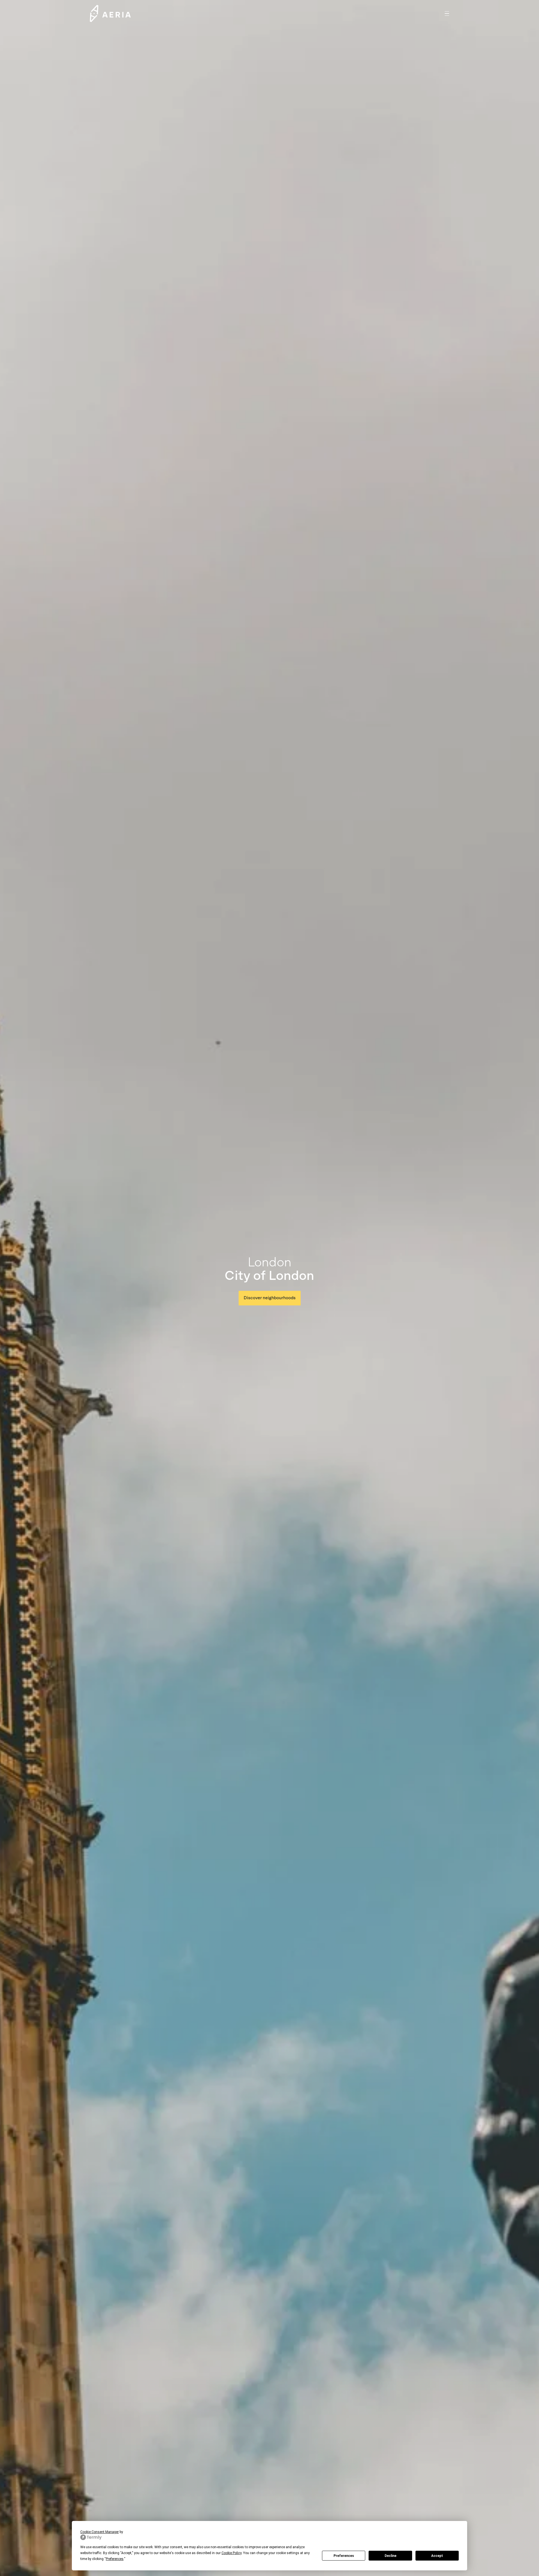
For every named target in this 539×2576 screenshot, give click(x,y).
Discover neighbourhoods (270, 1298)
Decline (390, 2556)
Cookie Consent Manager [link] (100, 2532)
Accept (437, 2556)
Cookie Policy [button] (231, 2553)
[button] (447, 13)
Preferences (344, 2556)
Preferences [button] (115, 2559)
